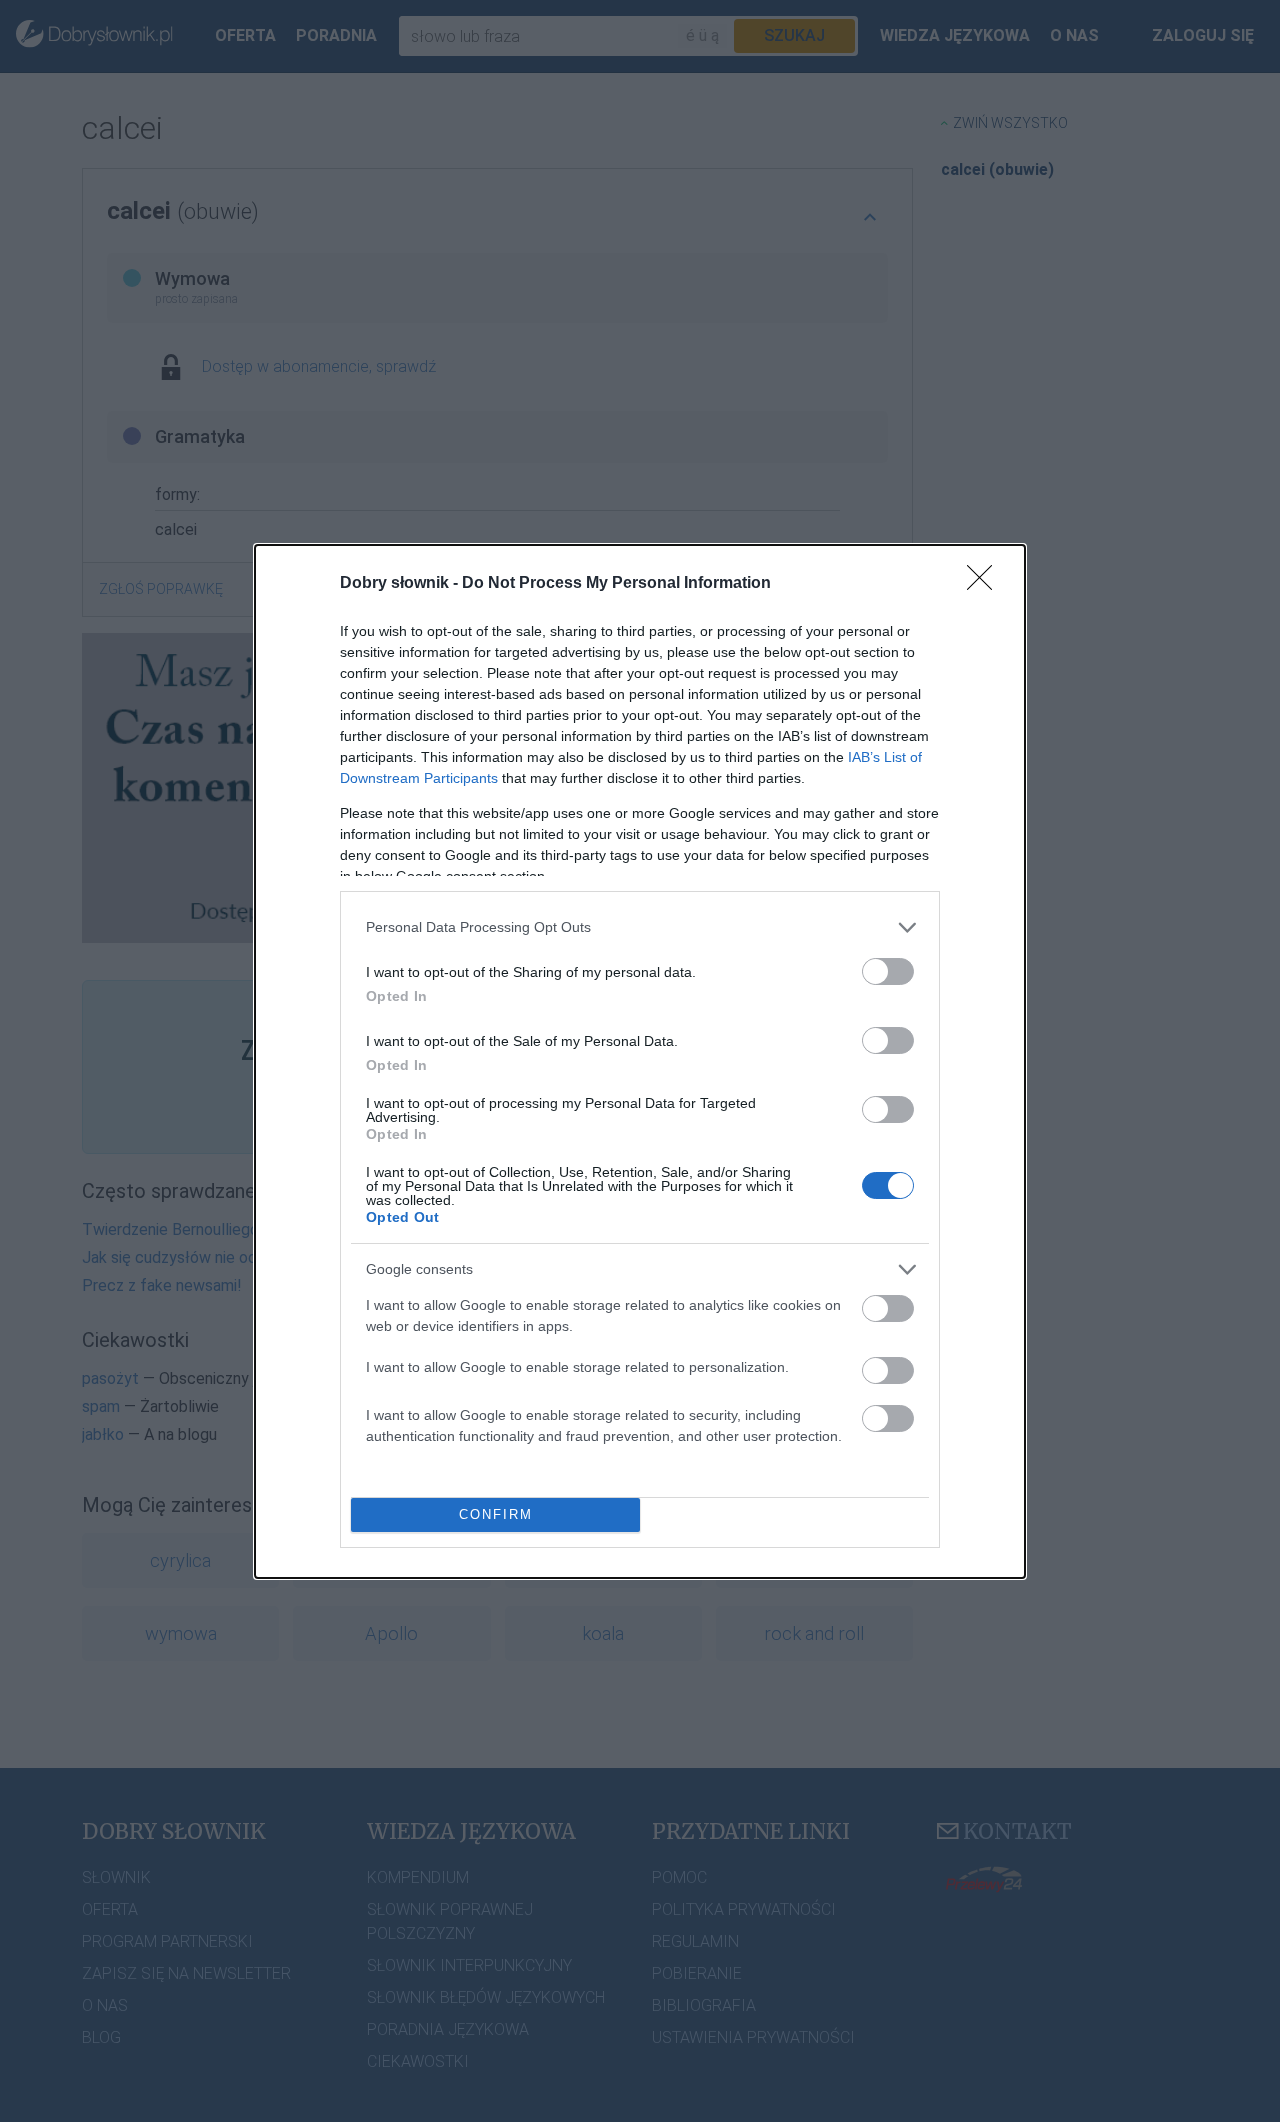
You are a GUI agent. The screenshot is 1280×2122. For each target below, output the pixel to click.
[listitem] (640, 927)
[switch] (888, 971)
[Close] (986, 584)
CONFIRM (496, 1514)
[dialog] (640, 1061)
